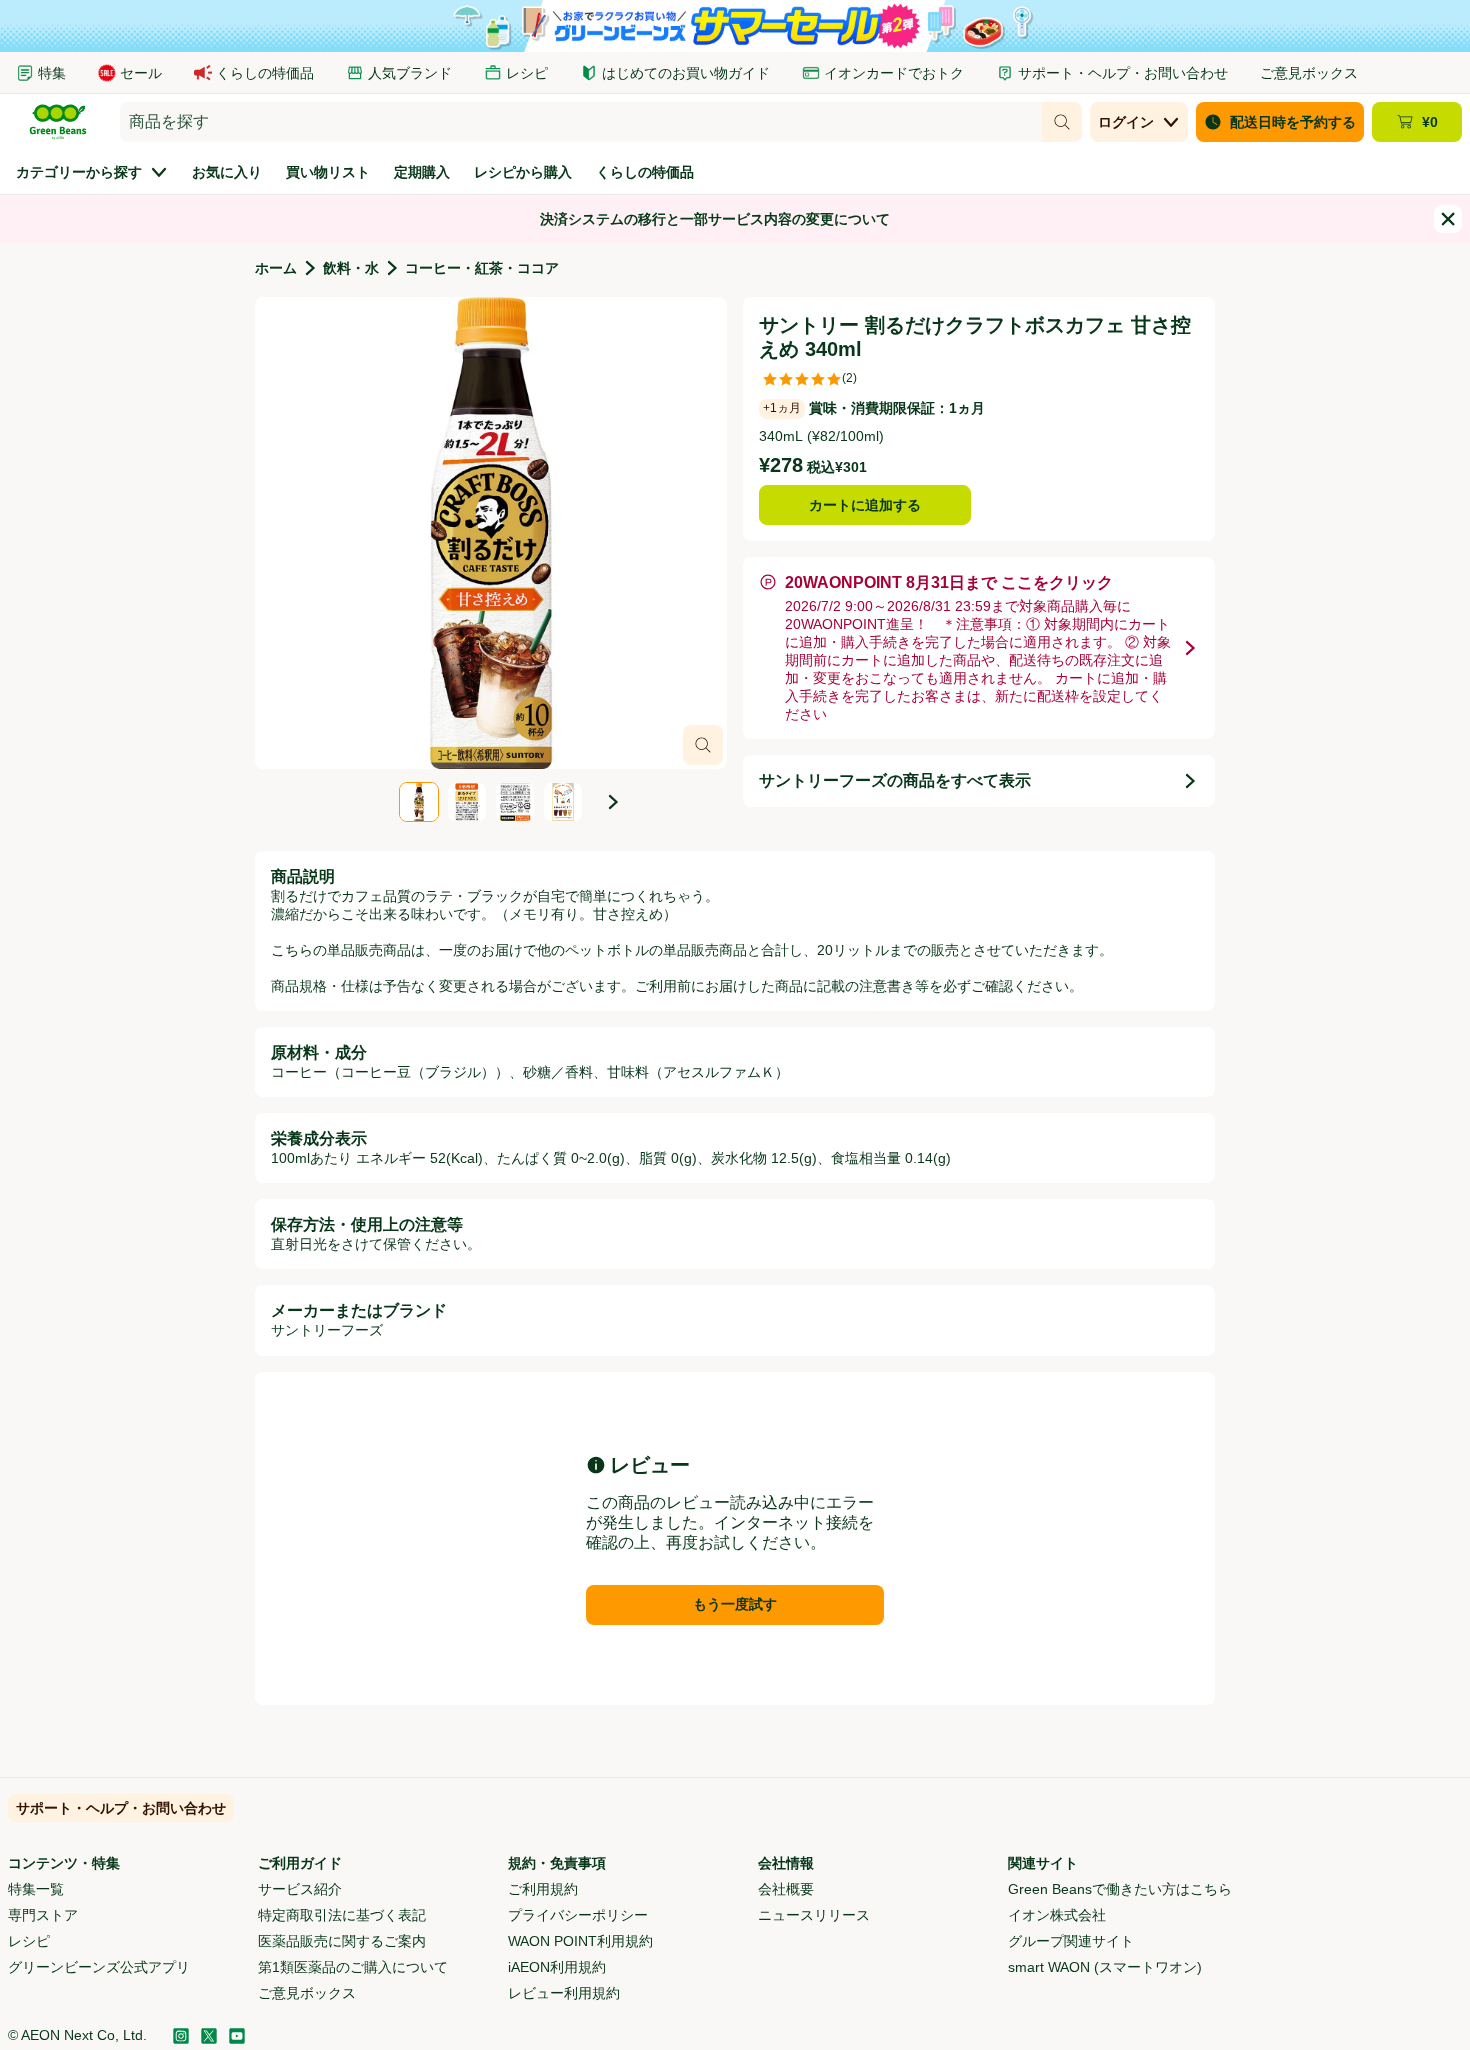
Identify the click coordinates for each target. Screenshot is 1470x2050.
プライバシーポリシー (578, 1915)
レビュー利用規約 (564, 1993)
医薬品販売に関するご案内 (342, 1941)
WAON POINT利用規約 (580, 1941)
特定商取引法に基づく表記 (342, 1915)
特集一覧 (36, 1889)
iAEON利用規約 (557, 1967)
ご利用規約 (543, 1889)
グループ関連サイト (1071, 1941)
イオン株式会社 (1057, 1915)
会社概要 (786, 1889)
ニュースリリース (814, 1915)
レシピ (29, 1941)
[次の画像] (613, 802)
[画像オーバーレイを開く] (703, 745)
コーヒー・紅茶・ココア (482, 268)
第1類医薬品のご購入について (353, 1967)
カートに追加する (865, 505)
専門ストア (43, 1915)
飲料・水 (351, 268)
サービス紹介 (300, 1889)
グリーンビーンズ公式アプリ (99, 1967)
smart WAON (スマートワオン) (1105, 1967)
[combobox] (581, 122)
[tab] (491, 533)
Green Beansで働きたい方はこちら (1120, 1889)
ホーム (276, 268)
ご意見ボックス (307, 1993)
